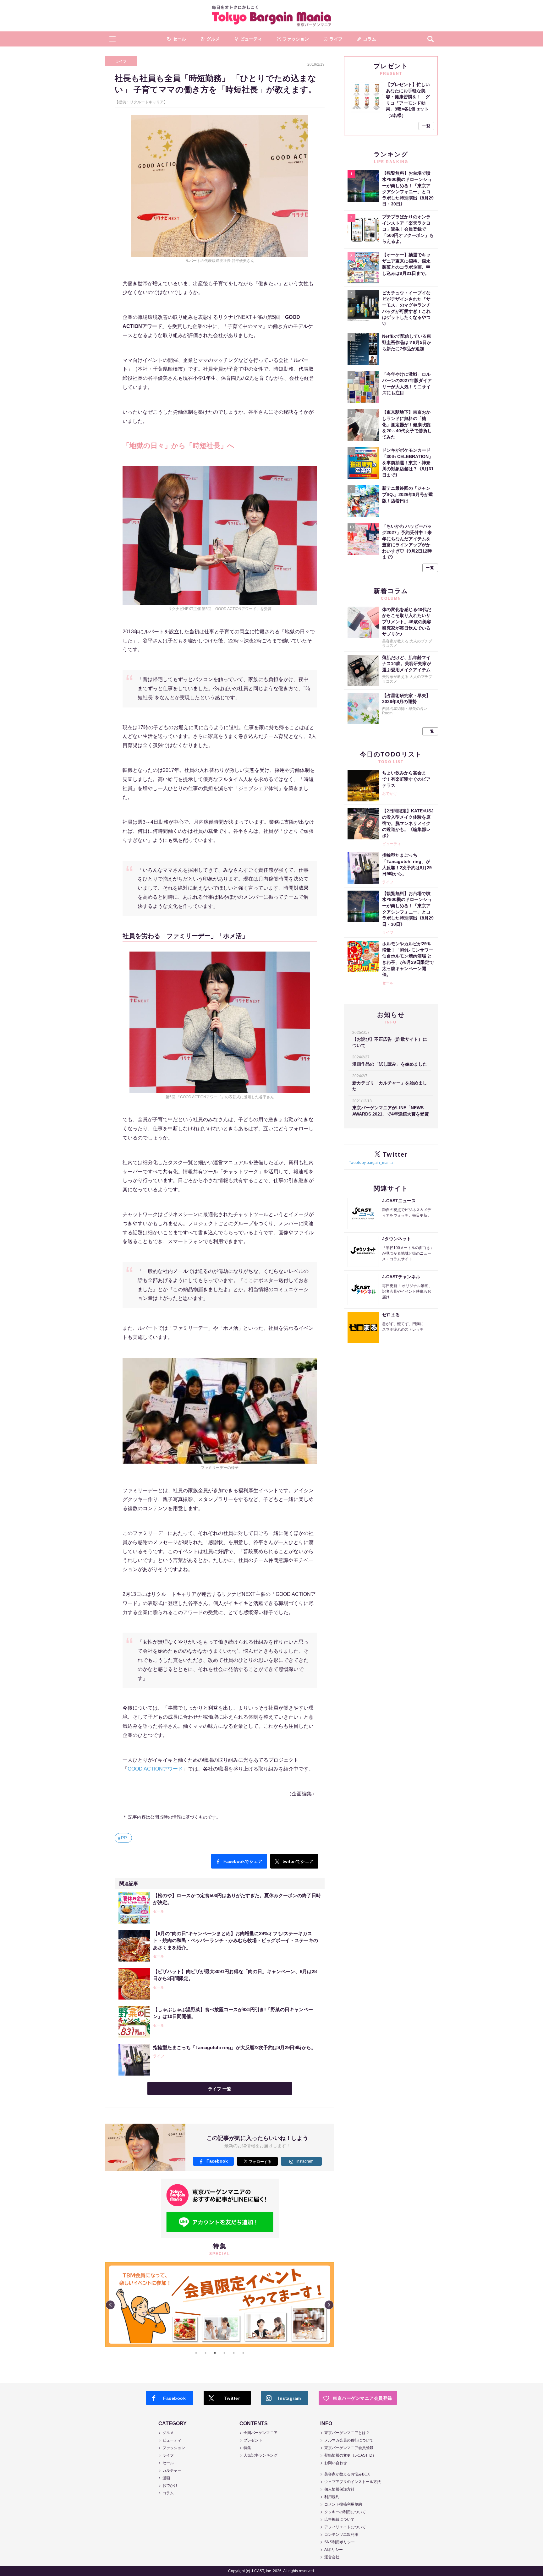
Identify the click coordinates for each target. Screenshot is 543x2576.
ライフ (121, 61)
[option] (220, 2262)
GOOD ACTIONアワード (155, 1769)
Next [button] (329, 2305)
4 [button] (224, 2353)
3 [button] (215, 2353)
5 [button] (234, 2353)
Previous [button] (110, 2305)
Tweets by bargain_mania (371, 1163)
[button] (112, 39)
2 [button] (206, 2353)
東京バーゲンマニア (271, 16)
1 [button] (196, 2353)
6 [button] (243, 2353)
